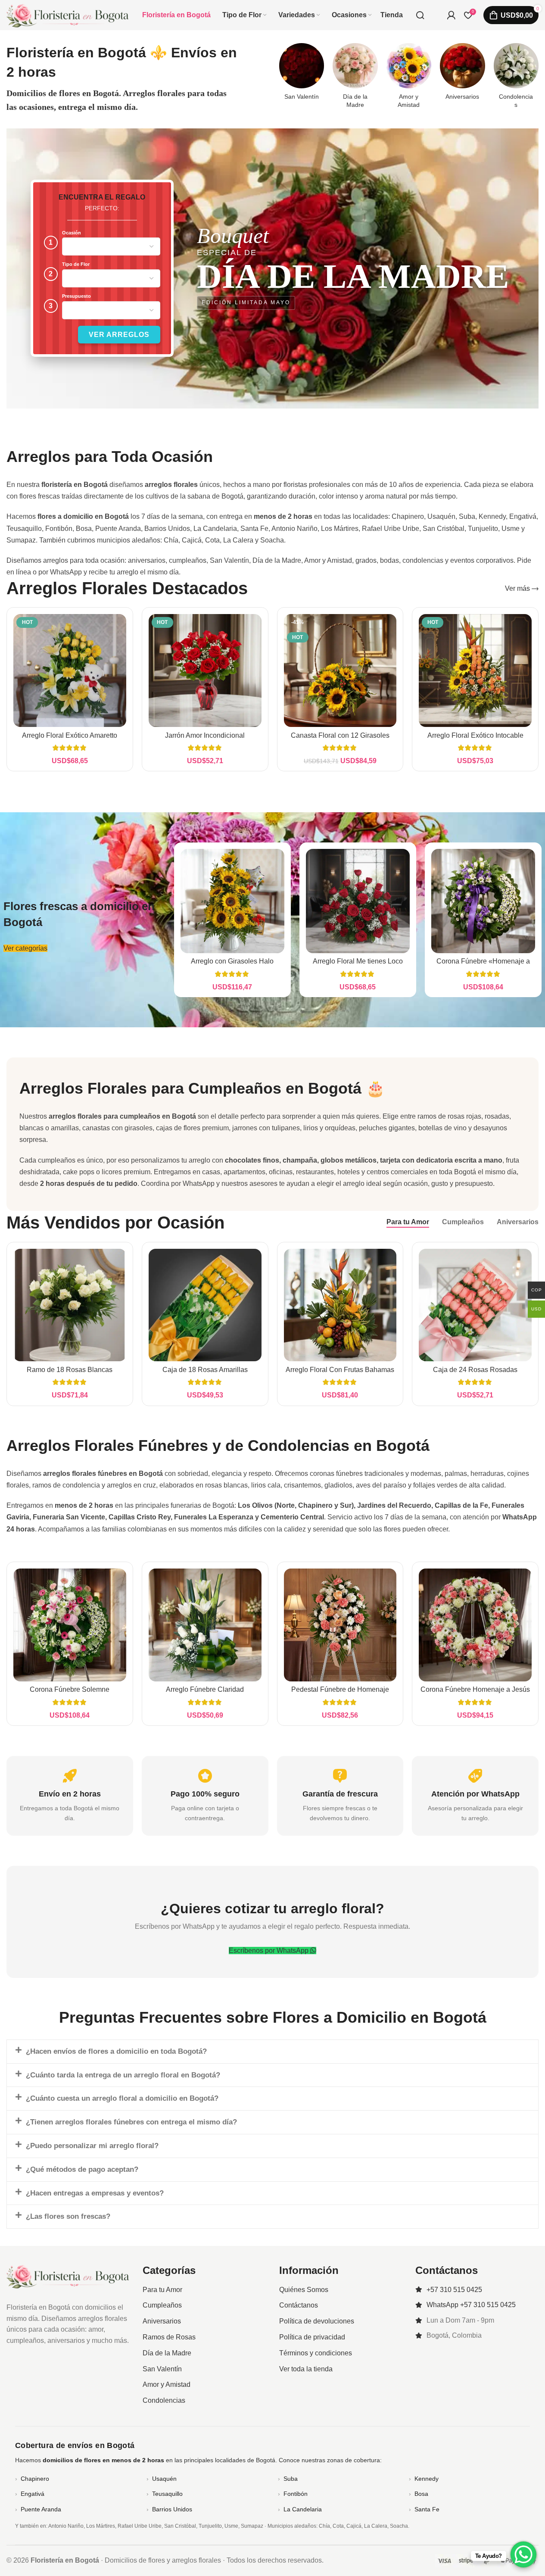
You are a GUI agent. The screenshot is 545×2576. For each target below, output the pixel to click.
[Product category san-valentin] (302, 74)
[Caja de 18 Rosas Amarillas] (205, 1305)
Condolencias (164, 2400)
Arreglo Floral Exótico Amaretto (70, 735)
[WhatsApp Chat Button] (523, 2554)
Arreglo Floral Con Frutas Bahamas (340, 1370)
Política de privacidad (312, 2337)
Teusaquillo (167, 2494)
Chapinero (35, 2479)
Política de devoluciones (317, 2321)
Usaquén (164, 2479)
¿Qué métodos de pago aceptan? (82, 2169)
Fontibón (296, 2494)
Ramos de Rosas (169, 2337)
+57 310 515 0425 (454, 2290)
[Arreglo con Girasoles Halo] (232, 901)
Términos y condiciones (316, 2353)
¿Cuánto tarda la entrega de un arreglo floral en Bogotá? (123, 2075)
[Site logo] (68, 14)
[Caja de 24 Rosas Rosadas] (475, 1305)
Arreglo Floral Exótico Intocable (475, 735)
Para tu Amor (162, 2290)
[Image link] (68, 2276)
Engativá (33, 2494)
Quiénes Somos (304, 2290)
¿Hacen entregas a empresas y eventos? (95, 2193)
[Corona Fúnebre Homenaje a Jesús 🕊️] (475, 1625)
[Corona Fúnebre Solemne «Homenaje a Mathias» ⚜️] (70, 1625)
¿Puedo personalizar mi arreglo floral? (92, 2146)
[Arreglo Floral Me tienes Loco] (358, 901)
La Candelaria (303, 2509)
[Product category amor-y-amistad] (409, 78)
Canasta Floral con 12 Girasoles (340, 735)
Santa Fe (427, 2509)
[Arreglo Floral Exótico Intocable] (475, 671)
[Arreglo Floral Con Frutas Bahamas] (340, 1305)
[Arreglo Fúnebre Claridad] (205, 1625)
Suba (291, 2479)
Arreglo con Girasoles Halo (232, 961)
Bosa (421, 2494)
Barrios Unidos (172, 2509)
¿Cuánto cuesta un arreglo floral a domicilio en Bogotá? (122, 2098)
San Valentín (162, 2369)
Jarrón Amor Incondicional (205, 735)
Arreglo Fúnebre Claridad (205, 1689)
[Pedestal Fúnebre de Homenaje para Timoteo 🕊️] (340, 1625)
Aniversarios (162, 2321)
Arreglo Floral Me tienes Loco (358, 961)
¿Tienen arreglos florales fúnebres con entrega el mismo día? (131, 2122)
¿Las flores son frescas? (68, 2216)
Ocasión (72, 233)
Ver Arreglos (119, 335)
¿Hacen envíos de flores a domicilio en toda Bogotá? (116, 2051)
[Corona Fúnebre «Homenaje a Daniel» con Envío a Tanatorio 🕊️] (483, 901)
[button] (272, 2052)
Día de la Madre (167, 2353)
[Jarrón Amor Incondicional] (205, 671)
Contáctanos (299, 2306)
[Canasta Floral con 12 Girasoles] (340, 671)
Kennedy (427, 2479)
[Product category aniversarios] (462, 74)
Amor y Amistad (167, 2385)
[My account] (451, 15)
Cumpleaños (162, 2306)
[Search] (420, 15)
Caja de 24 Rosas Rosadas (475, 1370)
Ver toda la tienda (306, 2369)
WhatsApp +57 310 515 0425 (471, 2305)
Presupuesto (76, 296)
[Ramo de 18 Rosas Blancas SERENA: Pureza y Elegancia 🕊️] (70, 1305)
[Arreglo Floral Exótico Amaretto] (70, 671)
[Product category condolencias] (516, 78)
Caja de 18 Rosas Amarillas (205, 1370)
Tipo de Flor (76, 264)
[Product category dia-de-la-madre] (355, 78)
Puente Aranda (41, 2509)
